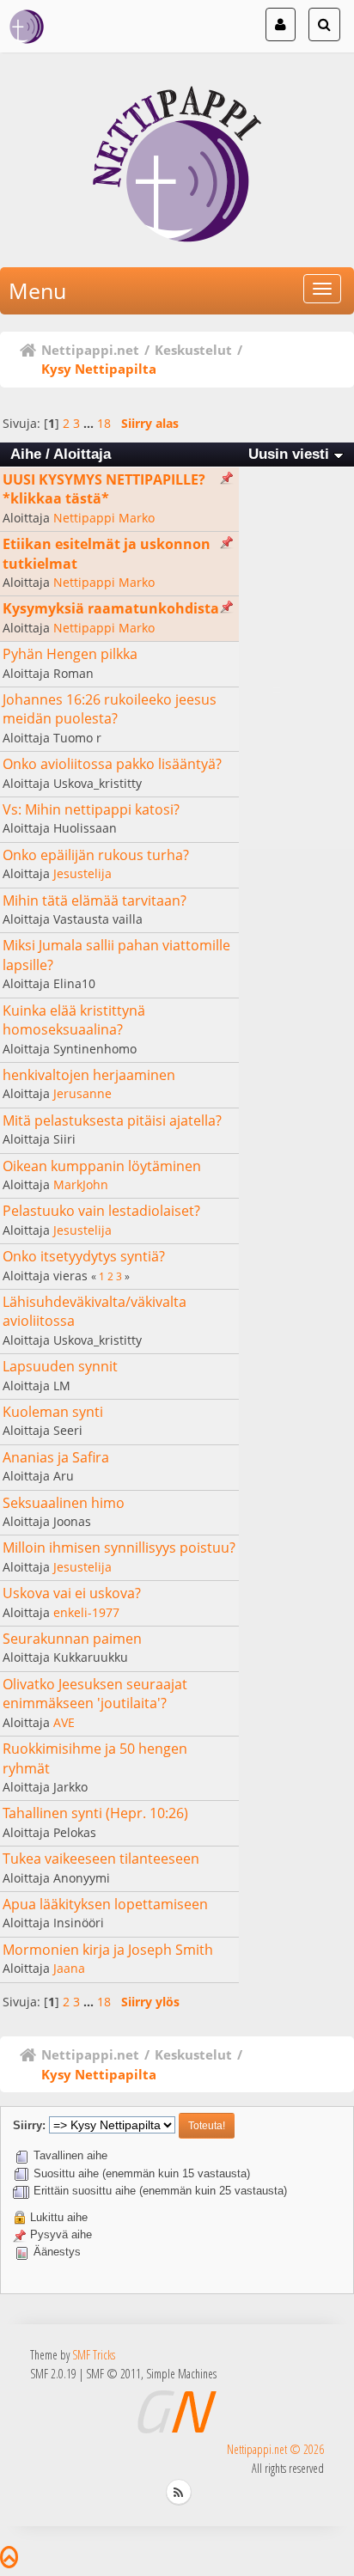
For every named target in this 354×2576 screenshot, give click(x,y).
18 (104, 423)
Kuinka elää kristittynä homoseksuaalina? (74, 1020)
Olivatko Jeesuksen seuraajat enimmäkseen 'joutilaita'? (95, 1694)
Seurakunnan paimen (72, 1639)
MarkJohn (81, 1184)
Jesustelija (82, 873)
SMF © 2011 (113, 2374)
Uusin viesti (291, 454)
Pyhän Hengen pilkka (70, 654)
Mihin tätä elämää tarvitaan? (95, 900)
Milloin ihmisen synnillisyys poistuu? (119, 1547)
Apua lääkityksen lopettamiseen (105, 1904)
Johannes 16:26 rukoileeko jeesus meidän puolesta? (110, 709)
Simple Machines (181, 2374)
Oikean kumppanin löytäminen (102, 1166)
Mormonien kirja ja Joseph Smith (108, 1950)
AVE (64, 1722)
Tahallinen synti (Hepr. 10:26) (95, 1813)
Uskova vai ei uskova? (72, 1593)
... (90, 423)
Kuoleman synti (53, 1412)
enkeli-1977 (86, 1612)
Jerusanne (82, 1093)
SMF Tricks (94, 2355)
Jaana (69, 1968)
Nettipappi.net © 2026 (275, 2449)
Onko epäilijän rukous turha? (96, 855)
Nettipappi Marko (104, 518)
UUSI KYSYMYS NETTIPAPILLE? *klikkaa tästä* (104, 489)
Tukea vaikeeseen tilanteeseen (101, 1859)
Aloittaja (82, 454)
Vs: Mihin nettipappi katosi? (91, 809)
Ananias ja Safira (56, 1457)
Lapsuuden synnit (60, 1366)
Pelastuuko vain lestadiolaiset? (101, 1211)
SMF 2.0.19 (53, 2374)
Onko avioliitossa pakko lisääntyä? (112, 764)
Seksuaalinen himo (64, 1503)
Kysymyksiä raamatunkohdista (111, 608)
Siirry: (29, 2125)
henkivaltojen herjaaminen (89, 1075)
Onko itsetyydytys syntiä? (84, 1256)
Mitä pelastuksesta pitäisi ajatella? (112, 1120)
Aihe (26, 454)
